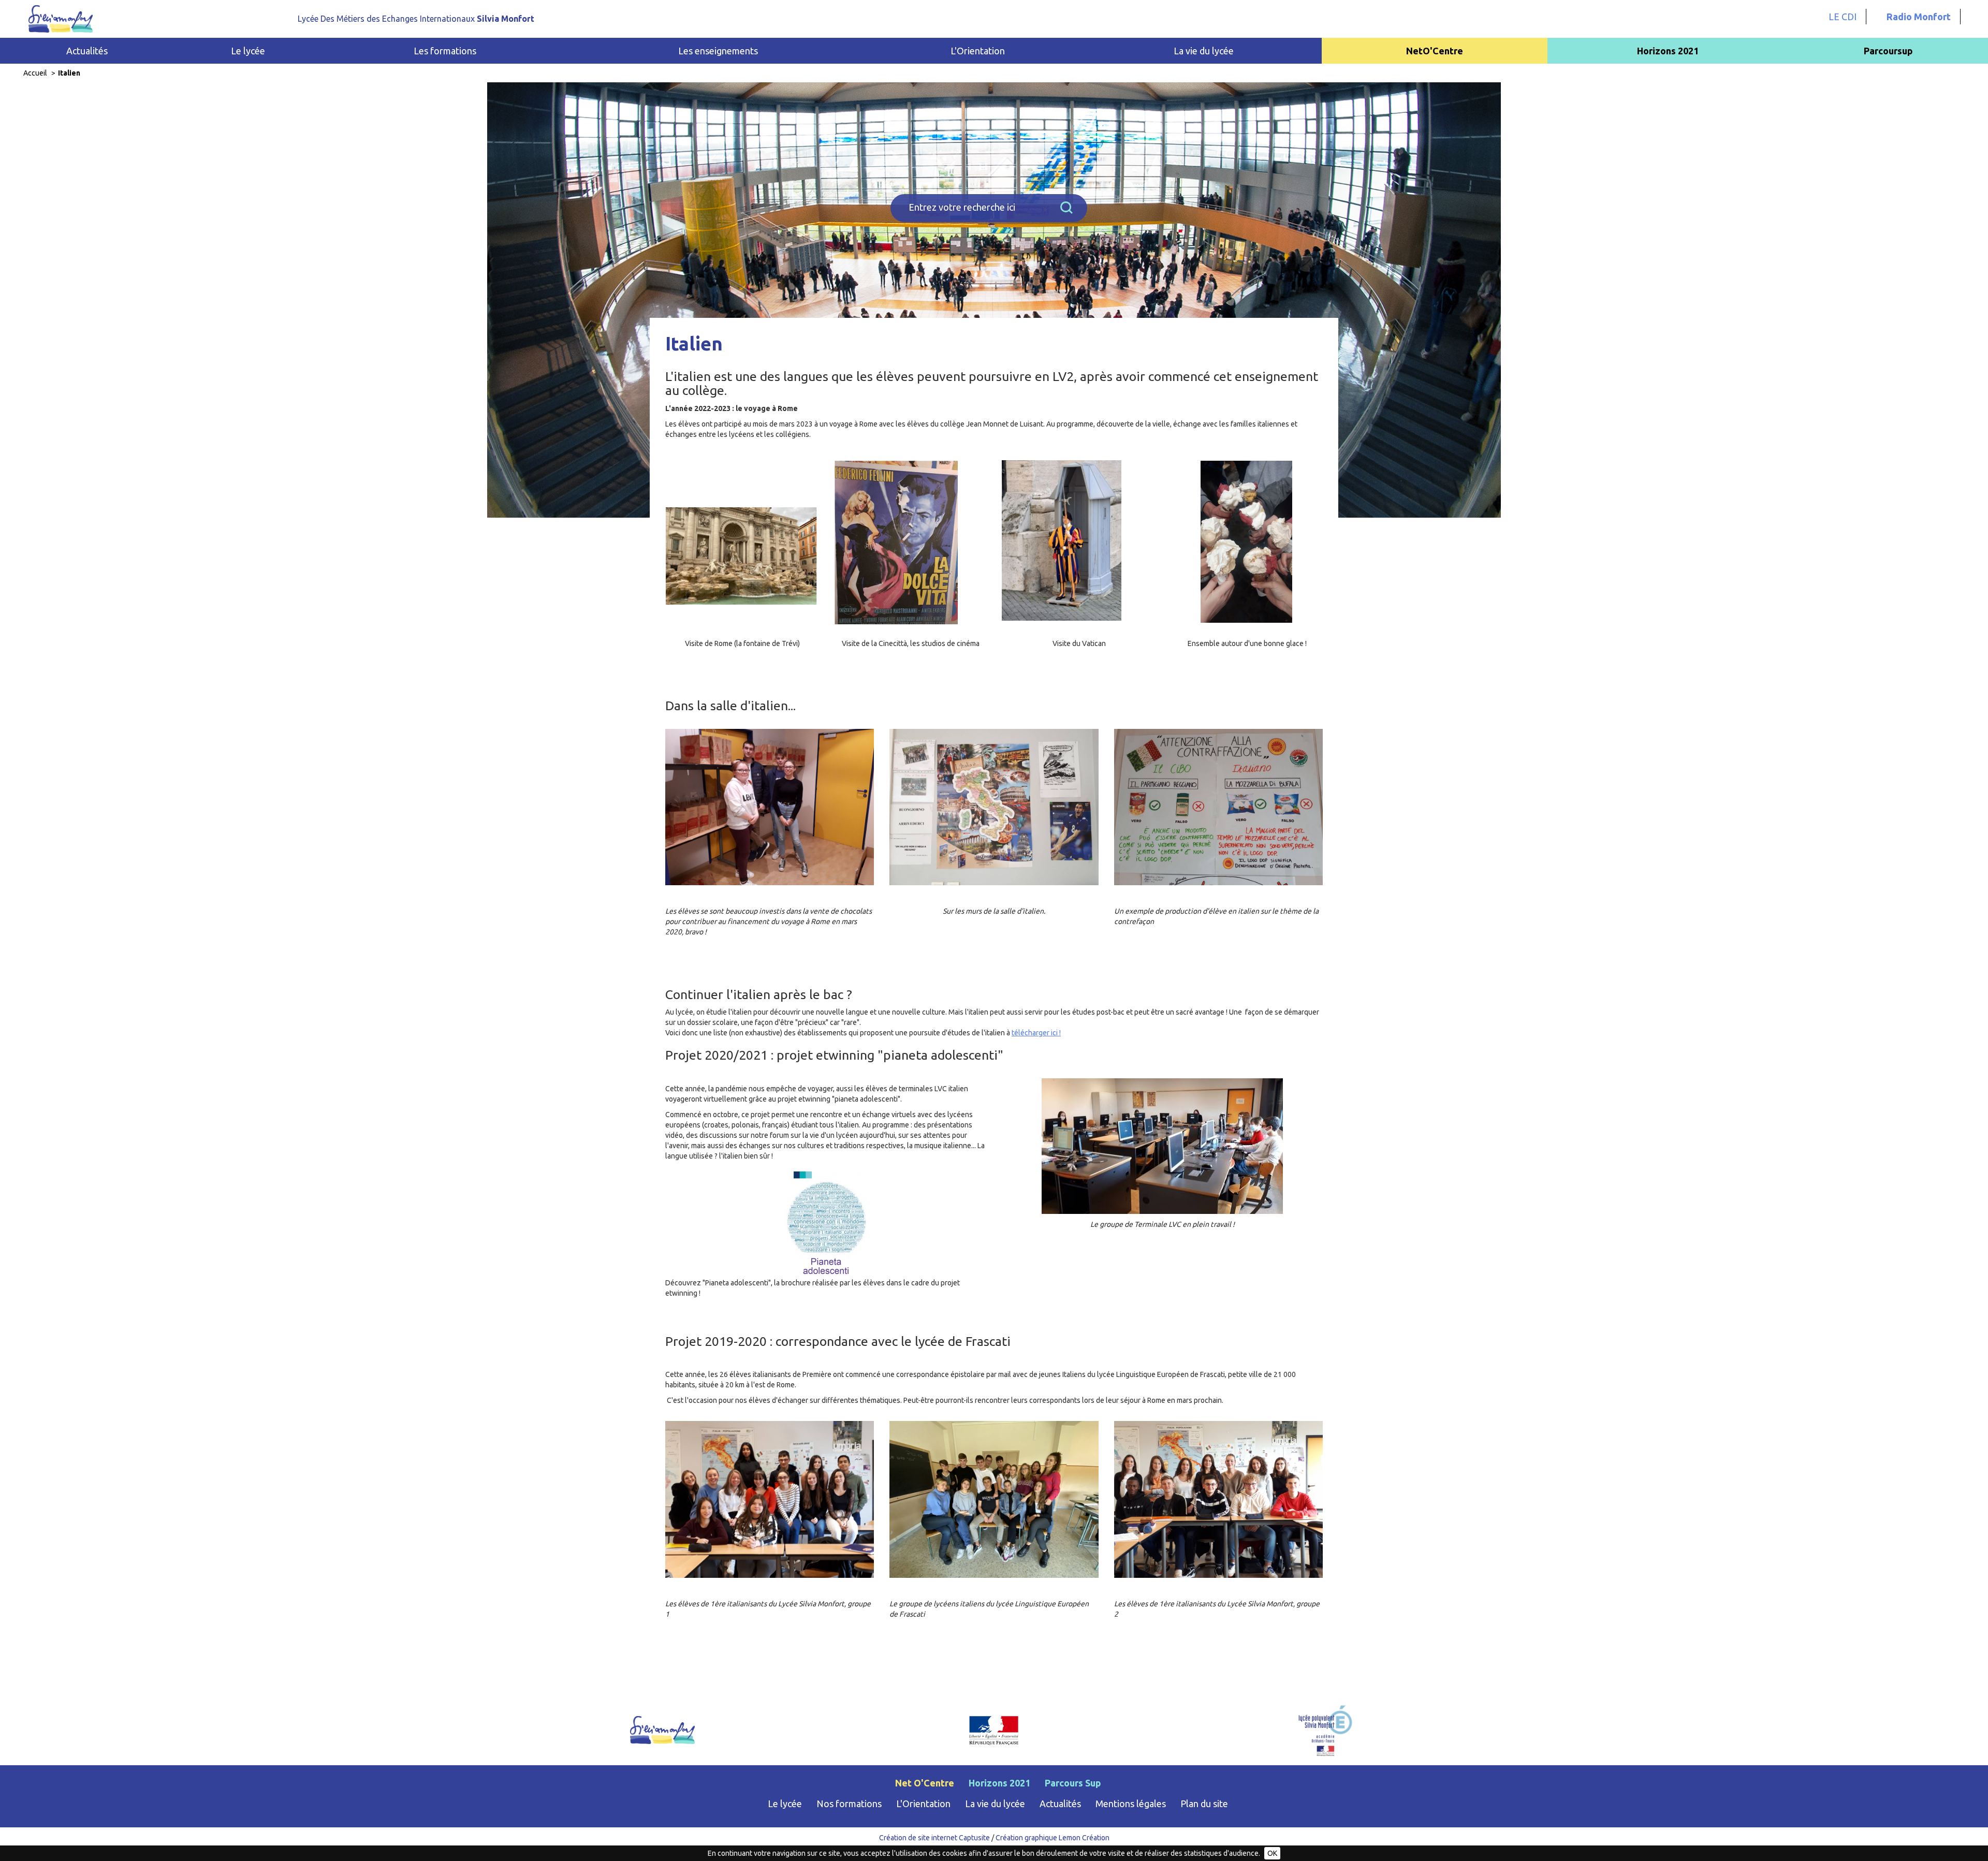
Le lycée (785, 1804)
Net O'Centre (925, 1783)
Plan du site (1204, 1804)
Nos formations (849, 1804)
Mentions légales (1131, 1804)
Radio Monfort (1919, 17)
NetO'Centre (1435, 51)
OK (1272, 1853)
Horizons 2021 (1668, 51)
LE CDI (1843, 17)
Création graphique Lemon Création (1053, 1838)
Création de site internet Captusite (934, 1838)
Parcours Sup (1073, 1783)
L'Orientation (923, 1804)
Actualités (87, 51)
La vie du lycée (995, 1804)
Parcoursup (1888, 51)
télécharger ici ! (1036, 1033)
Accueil (35, 73)
